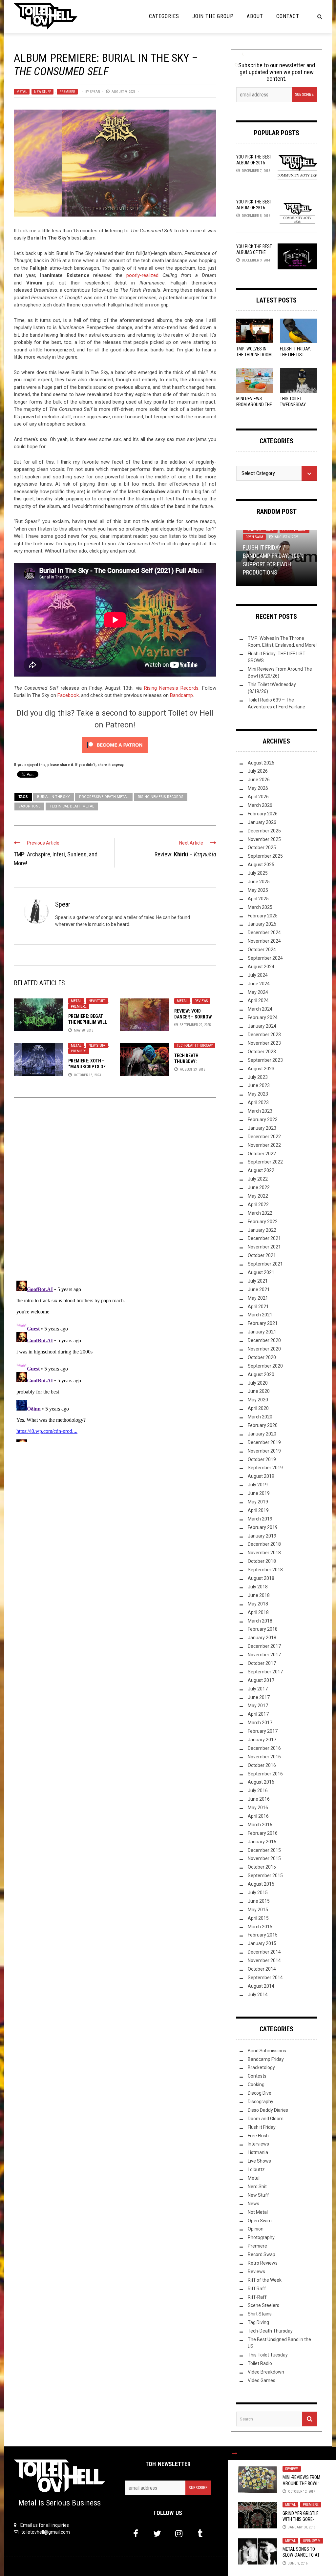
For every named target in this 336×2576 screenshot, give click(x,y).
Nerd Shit (257, 2187)
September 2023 (265, 1060)
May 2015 (258, 1910)
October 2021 (262, 1255)
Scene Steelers (263, 2305)
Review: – (185, 854)
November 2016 (264, 1757)
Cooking (256, 2084)
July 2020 (258, 1383)
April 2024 (258, 1000)
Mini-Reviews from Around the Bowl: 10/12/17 (301, 2483)
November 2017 (264, 1655)
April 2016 (258, 1816)
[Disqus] (115, 1192)
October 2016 (262, 1765)
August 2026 (261, 763)
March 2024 (260, 1009)
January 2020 (262, 1434)
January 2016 (262, 1842)
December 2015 (264, 1850)
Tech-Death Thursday (195, 1046)
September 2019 (265, 1468)
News (253, 2204)
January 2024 (262, 1026)
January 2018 (262, 1638)
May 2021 (258, 1298)
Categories (164, 16)
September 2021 (265, 1264)
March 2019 (260, 1519)
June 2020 (259, 1391)
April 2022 (258, 1204)
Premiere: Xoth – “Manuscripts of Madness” (87, 1067)
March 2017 (260, 1723)
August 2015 (261, 1884)
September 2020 (265, 1366)
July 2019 (258, 1485)
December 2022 (264, 1137)
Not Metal (258, 2212)
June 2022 (259, 1187)
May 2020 (258, 1400)
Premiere (67, 92)
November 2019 (264, 1451)
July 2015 (258, 1893)
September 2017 (265, 1672)
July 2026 (258, 771)
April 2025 (258, 899)
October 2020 (262, 1357)
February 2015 (263, 1935)
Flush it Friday (294, 530)
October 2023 (262, 1052)
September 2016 (265, 1774)
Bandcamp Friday (260, 530)
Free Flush (258, 2136)
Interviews (258, 2144)
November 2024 (264, 941)
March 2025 (260, 907)
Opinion (256, 2229)
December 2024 (264, 932)
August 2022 (261, 1170)
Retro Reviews (263, 2263)
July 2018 (258, 1587)
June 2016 (259, 1799)
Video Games (262, 2380)
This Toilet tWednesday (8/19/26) (293, 405)
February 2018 (263, 1629)
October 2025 (262, 848)
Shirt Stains (260, 2314)
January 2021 (262, 1332)
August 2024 (261, 967)
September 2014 (265, 1978)
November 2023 (264, 1043)
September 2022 (265, 1162)
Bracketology (261, 2067)
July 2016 (258, 1791)
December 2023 (264, 1035)
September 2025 (265, 856)
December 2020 (264, 1340)
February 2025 (263, 916)
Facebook (68, 695)
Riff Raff (257, 2289)
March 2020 (260, 1417)
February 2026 (263, 814)
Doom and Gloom (266, 2119)
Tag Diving (258, 2322)
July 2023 (258, 1077)
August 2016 (261, 1782)
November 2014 (264, 1960)
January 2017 (262, 1740)
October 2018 (262, 1561)
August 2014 (261, 1986)
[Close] (235, 2453)
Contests (257, 2076)
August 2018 (261, 1578)
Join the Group (213, 16)
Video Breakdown (266, 2372)
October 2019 (262, 1459)
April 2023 (258, 1102)
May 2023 (258, 1094)
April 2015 (258, 1918)
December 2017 (264, 1646)
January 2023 (262, 1128)
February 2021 (263, 1323)
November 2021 (264, 1247)
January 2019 (262, 1536)
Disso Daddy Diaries (268, 2110)
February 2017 (263, 1731)
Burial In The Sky (53, 797)
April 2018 (258, 1612)
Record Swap (262, 2254)
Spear (95, 92)
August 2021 (261, 1272)
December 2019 (264, 1442)
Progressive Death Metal (104, 797)
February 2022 (263, 1222)
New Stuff (42, 92)
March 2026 (260, 805)
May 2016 (258, 1808)
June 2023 (259, 1085)
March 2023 (260, 1111)
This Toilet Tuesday (268, 2355)
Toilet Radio (260, 2363)
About (255, 16)
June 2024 (259, 984)
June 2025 (259, 882)
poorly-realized (142, 275)
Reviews (201, 1001)
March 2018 (260, 1621)
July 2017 (258, 1689)
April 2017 (258, 1714)
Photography (261, 2237)
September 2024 (265, 958)
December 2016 (264, 1748)
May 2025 (258, 890)
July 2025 (258, 873)
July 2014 (258, 1995)
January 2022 (262, 1230)
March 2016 (260, 1825)
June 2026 (259, 780)
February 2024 (263, 1017)
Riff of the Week (265, 2280)
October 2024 (262, 950)
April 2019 (258, 1510)
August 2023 (261, 1069)
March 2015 (260, 1927)
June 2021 (259, 1289)
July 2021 (258, 1281)
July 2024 (258, 975)
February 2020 (263, 1425)
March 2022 (260, 1213)
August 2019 (261, 1476)
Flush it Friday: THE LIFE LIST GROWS (295, 355)
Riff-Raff (257, 2297)
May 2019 (258, 1502)
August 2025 (261, 865)
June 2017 (259, 1697)
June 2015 (259, 1901)
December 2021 (264, 1238)
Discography (261, 2102)
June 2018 (259, 1595)
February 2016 (263, 1833)
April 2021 (258, 1307)
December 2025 (264, 831)
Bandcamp (181, 695)
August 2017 (261, 1680)
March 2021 (260, 1315)
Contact (288, 16)
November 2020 (264, 1349)
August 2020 (261, 1374)
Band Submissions (267, 2051)
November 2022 (264, 1145)
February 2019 (263, 1527)
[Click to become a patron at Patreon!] (115, 744)
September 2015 (265, 1875)
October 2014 (262, 1969)
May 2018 (258, 1604)
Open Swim (312, 2541)
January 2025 (262, 924)
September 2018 (265, 1570)
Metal (22, 92)
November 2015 (264, 1858)
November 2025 (264, 839)
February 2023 (263, 1120)
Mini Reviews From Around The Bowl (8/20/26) (254, 405)
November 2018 (264, 1553)
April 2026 (258, 797)
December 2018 (264, 1544)
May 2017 (258, 1706)
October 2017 (262, 1663)
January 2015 (262, 1943)
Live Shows (259, 2161)
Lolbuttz (256, 2169)
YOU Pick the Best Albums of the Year (254, 252)
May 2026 (258, 788)
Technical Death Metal (72, 806)
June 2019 (259, 1493)
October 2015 (262, 1867)
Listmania (258, 2152)
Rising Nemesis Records (171, 688)
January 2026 (262, 822)
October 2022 (262, 1154)
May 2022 (258, 1196)
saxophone (29, 806)
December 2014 (264, 1952)
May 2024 (258, 992)
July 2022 (258, 1179)
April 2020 (258, 1408)
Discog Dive (260, 2093)
